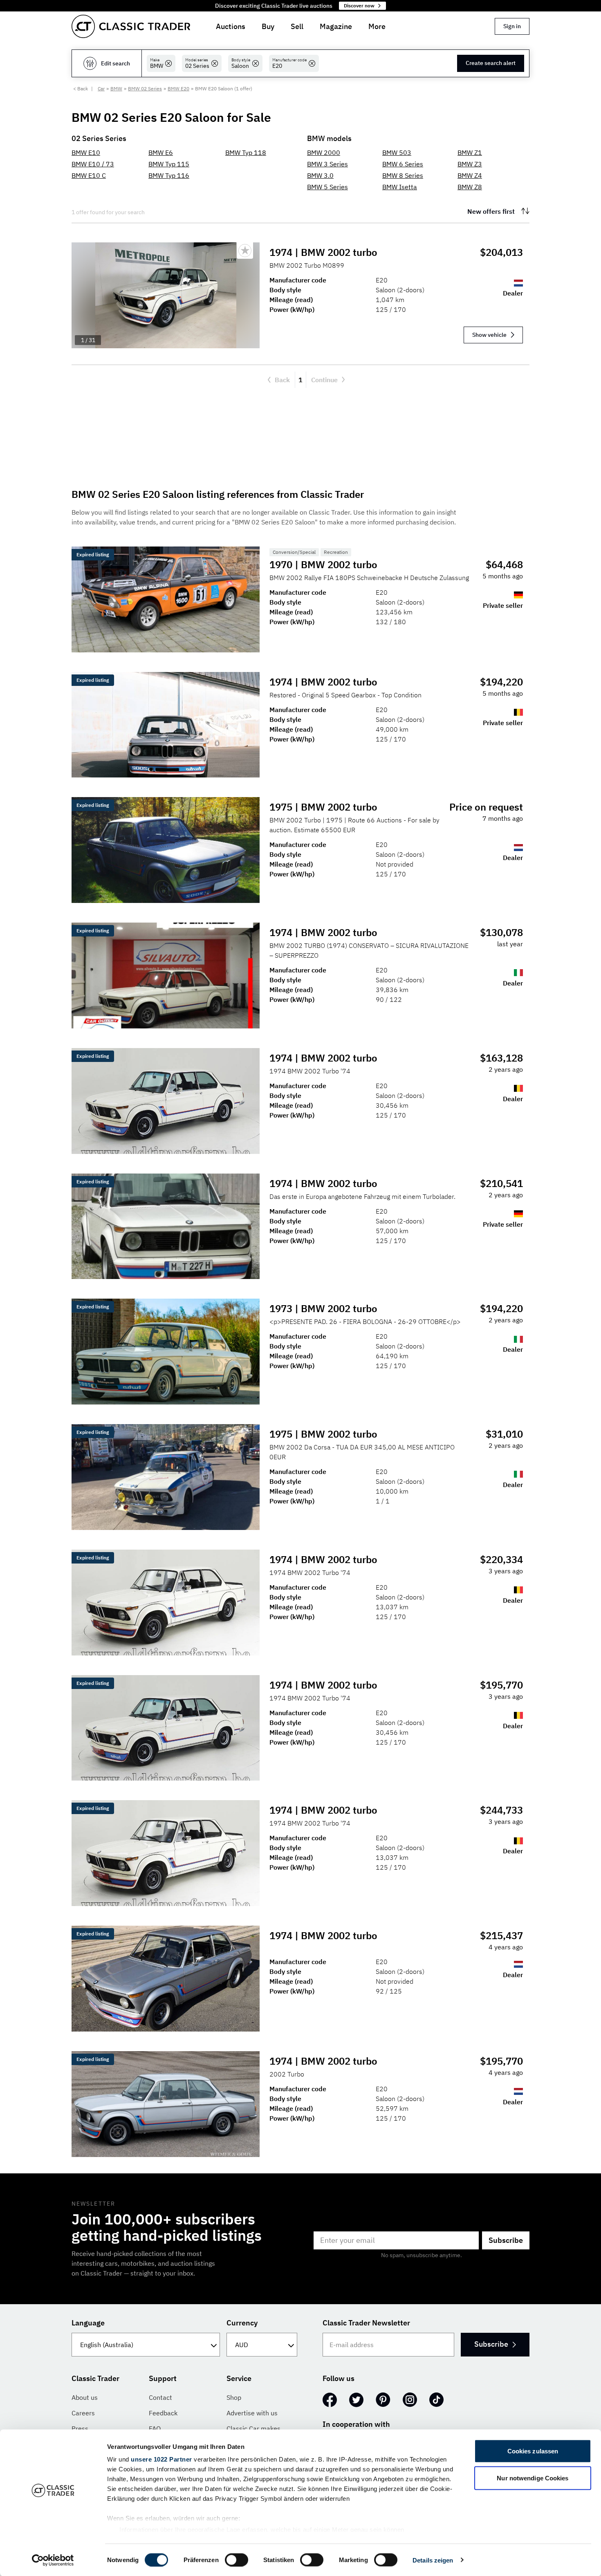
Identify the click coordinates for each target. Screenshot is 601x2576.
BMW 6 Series (403, 164)
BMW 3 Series (327, 164)
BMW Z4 (470, 175)
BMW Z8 (470, 187)
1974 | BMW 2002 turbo (323, 252)
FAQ (155, 2428)
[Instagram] (410, 2400)
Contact (160, 2397)
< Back (81, 88)
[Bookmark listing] (245, 251)
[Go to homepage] (131, 26)
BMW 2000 (324, 152)
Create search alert (491, 63)
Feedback (163, 2413)
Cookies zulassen (533, 2451)
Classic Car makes (253, 2428)
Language (88, 2323)
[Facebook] (330, 2400)
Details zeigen (433, 2560)
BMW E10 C (89, 175)
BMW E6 (161, 152)
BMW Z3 (470, 164)
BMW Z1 (470, 152)
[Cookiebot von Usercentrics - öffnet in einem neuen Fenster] (53, 2560)
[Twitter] (356, 2400)
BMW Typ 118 (246, 152)
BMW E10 (86, 152)
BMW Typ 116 (169, 175)
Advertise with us (252, 2413)
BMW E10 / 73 (93, 164)
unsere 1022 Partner (161, 2459)
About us (85, 2397)
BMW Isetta (400, 187)
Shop (234, 2397)
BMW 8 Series (403, 175)
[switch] (237, 2560)
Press (80, 2428)
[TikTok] (436, 2400)
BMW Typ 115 (169, 164)
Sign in (512, 26)
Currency (242, 2323)
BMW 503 (397, 152)
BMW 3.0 (320, 175)
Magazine (336, 26)
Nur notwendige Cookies (533, 2478)
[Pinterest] (383, 2400)
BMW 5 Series (327, 187)
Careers (83, 2413)
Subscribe (506, 2240)
